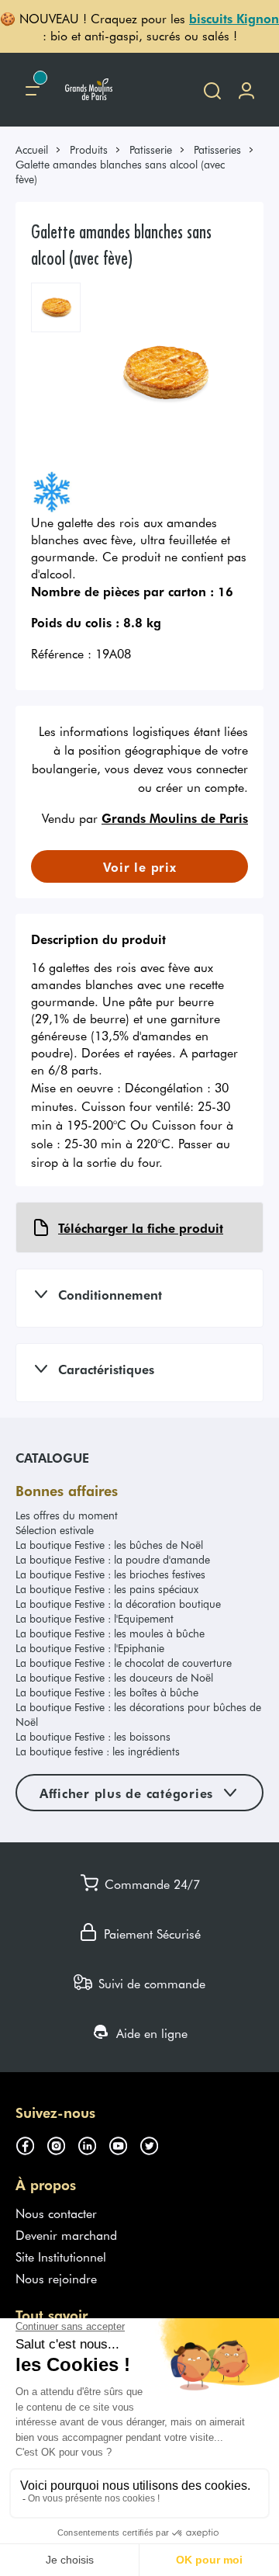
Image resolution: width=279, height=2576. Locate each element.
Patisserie (151, 149)
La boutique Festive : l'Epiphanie (90, 1648)
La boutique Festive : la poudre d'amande (113, 1559)
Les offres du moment (67, 1515)
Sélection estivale (55, 1530)
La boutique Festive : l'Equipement (95, 1618)
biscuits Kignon (234, 18)
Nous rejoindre (56, 2278)
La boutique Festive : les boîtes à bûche (107, 1692)
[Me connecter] (246, 90)
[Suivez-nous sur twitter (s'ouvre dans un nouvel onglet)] (155, 2144)
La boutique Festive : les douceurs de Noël (114, 1677)
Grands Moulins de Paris (175, 818)
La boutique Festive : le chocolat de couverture (124, 1663)
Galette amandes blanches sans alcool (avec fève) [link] (120, 172)
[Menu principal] (33, 90)
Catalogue (52, 1457)
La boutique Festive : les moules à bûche (110, 1633)
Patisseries (217, 149)
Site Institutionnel (61, 2256)
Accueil (32, 149)
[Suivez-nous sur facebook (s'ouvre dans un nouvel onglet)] (31, 2144)
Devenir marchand (66, 2234)
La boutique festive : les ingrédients (98, 1751)
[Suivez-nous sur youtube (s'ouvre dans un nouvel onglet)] (124, 2144)
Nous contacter (56, 2213)
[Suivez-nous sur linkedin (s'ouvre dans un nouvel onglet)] (93, 2144)
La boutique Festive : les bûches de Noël (109, 1545)
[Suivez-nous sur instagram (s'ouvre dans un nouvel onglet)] (62, 2144)
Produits (89, 149)
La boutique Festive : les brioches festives (110, 1574)
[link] (39, 149)
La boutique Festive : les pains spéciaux (107, 1589)
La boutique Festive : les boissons (93, 1736)
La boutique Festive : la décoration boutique (118, 1604)
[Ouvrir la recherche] (212, 90)
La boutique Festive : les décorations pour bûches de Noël (138, 1714)
